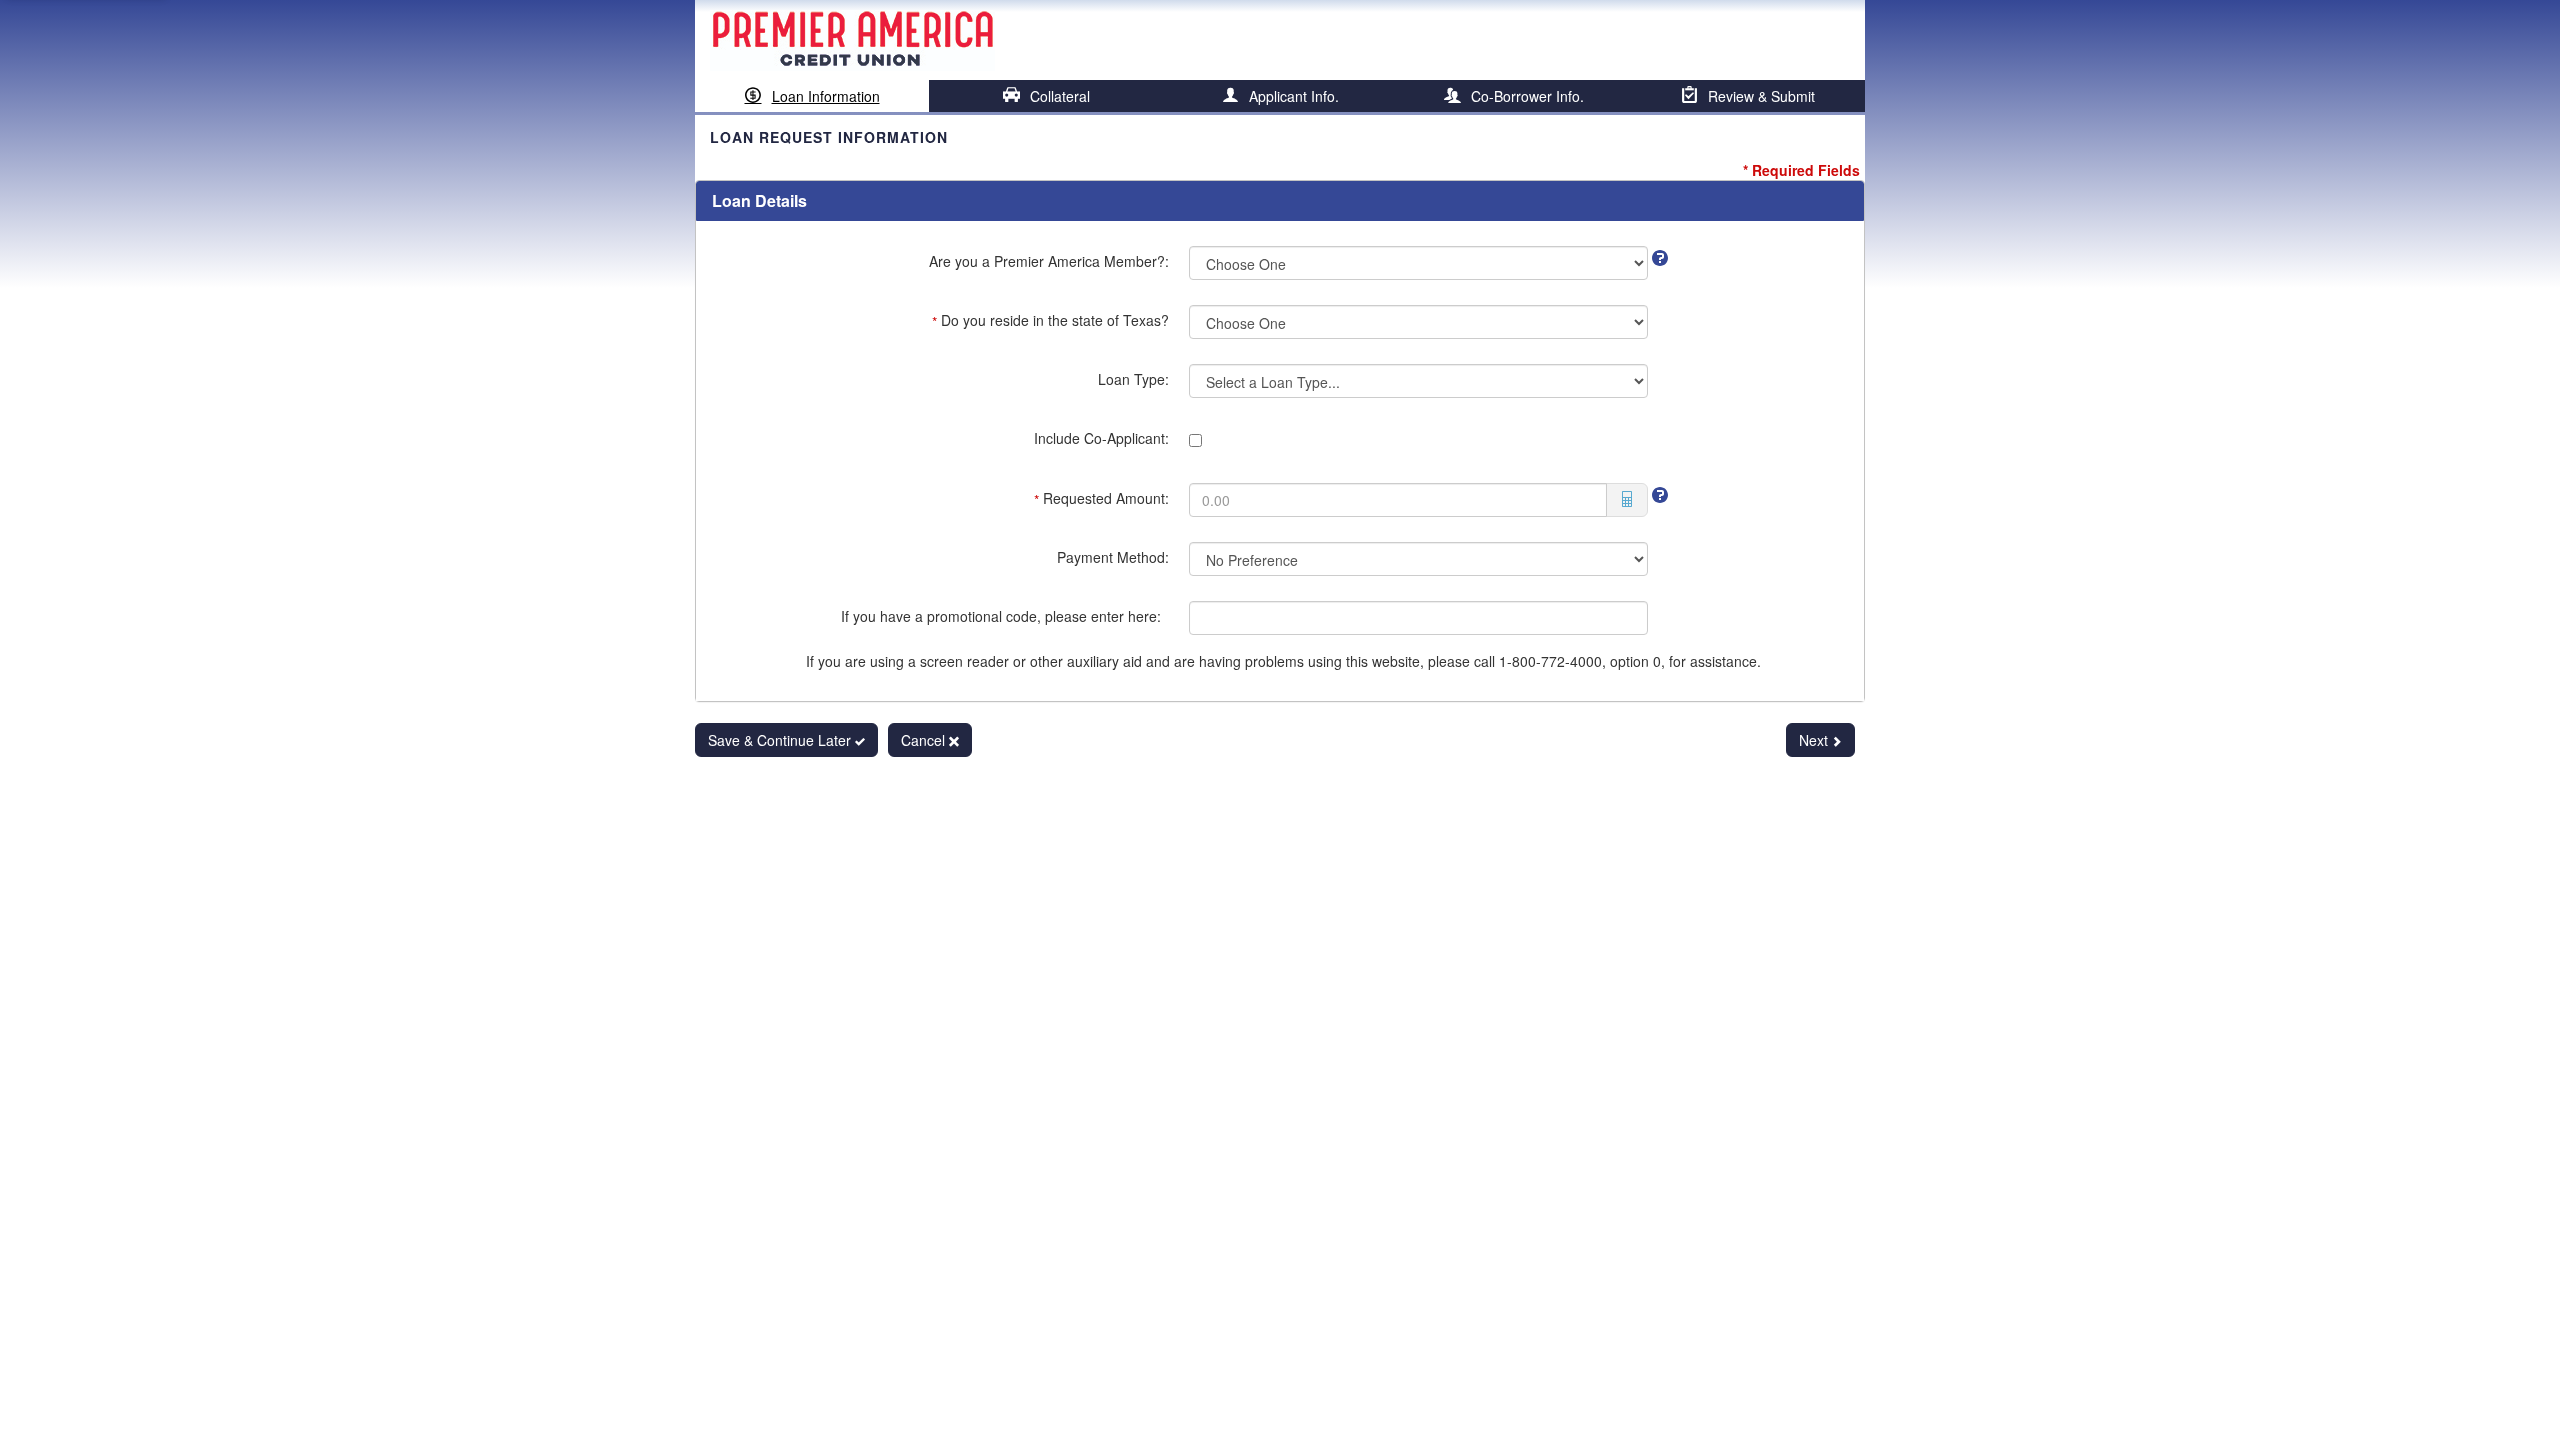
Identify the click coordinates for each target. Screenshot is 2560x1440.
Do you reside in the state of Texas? (1050, 321)
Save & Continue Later (781, 740)
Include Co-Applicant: (1101, 438)
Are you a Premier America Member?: (1049, 261)
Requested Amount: (1101, 499)
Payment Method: (1113, 557)
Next (1815, 740)
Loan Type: (1133, 379)
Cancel (925, 740)
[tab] (812, 96)
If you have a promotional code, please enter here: (1005, 616)
